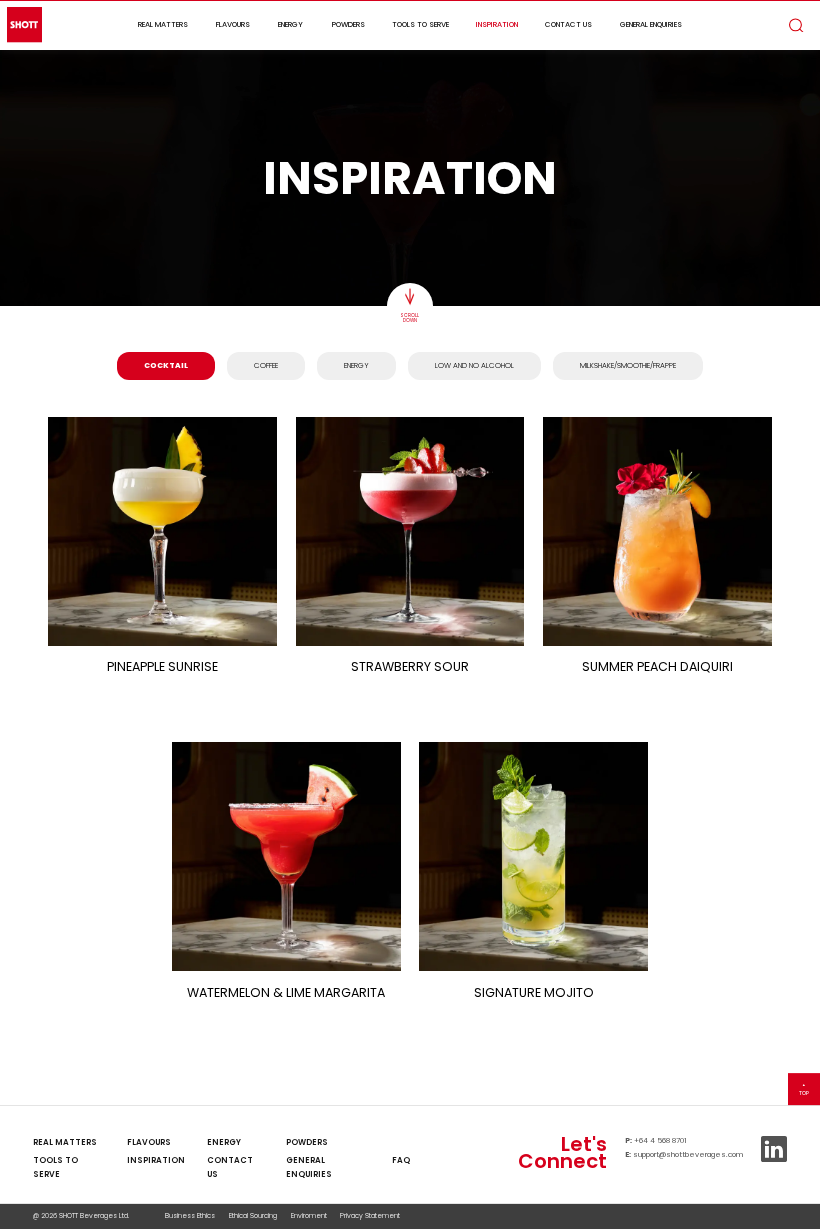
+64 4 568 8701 (660, 1140)
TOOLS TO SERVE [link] (55, 1167)
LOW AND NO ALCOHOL (474, 365)
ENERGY (356, 365)
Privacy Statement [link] (370, 1215)
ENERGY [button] (290, 24)
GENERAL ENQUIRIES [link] (309, 1167)
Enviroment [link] (309, 1215)
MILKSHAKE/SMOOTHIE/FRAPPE (628, 365)
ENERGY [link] (224, 1142)
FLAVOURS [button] (233, 24)
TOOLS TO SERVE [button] (420, 24)
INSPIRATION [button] (497, 24)
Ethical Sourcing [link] (253, 1215)
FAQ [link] (401, 1160)
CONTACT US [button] (568, 24)
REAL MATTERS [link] (65, 1142)
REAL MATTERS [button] (163, 24)
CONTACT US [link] (230, 1167)
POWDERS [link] (307, 1142)
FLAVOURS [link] (149, 1142)
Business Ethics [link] (190, 1215)
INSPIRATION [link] (156, 1160)
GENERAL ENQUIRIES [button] (651, 24)
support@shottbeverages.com (688, 1154)
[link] (401, 1143)
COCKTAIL (166, 365)
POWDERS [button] (348, 24)
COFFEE (266, 365)
